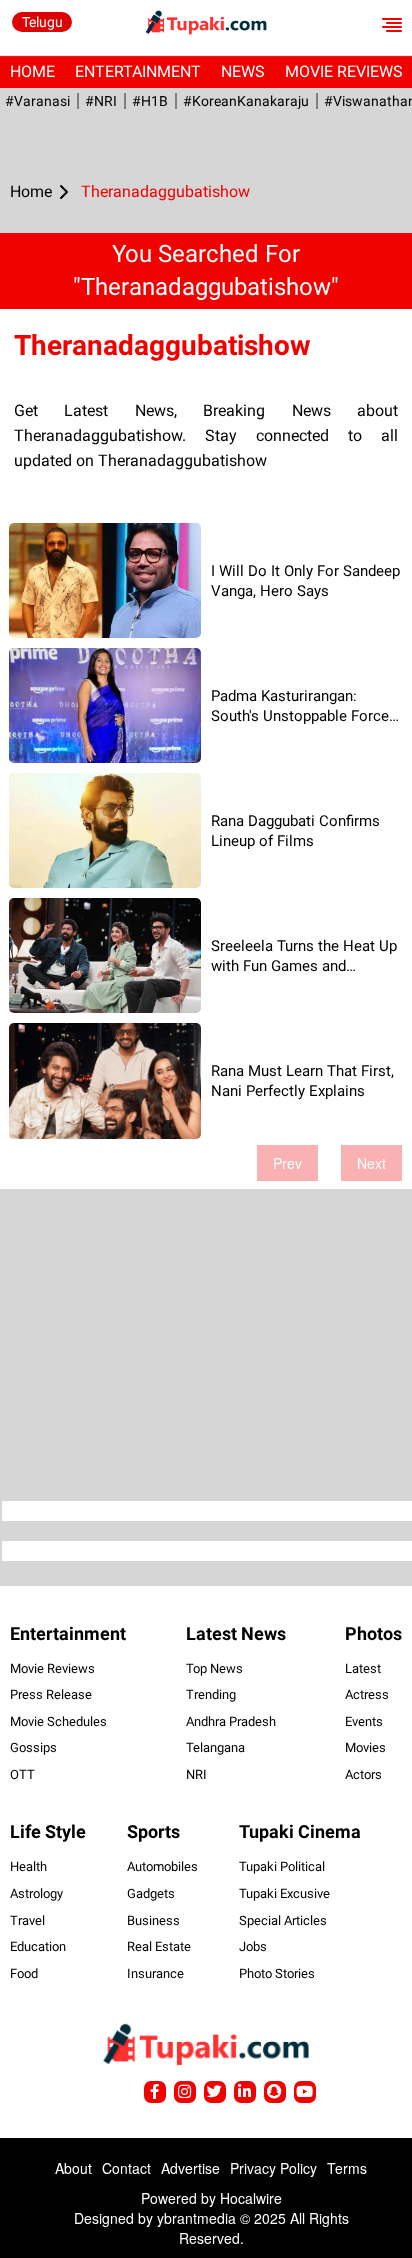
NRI (196, 1774)
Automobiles (162, 1866)
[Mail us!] (305, 2092)
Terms (347, 2168)
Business (153, 1920)
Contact (126, 2168)
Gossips (33, 1747)
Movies (365, 1747)
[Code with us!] (275, 2092)
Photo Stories (277, 1973)
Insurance (155, 1973)
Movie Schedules (58, 1721)
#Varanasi (37, 101)
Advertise (190, 2168)
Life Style (48, 1831)
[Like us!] (155, 2092)
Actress (367, 1694)
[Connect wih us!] (245, 2092)
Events (364, 1721)
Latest (363, 1668)
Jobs (253, 1946)
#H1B (150, 101)
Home (32, 71)
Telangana (215, 1747)
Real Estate (159, 1946)
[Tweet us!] (185, 2092)
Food (24, 1973)
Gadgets (151, 1893)
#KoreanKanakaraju (246, 101)
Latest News (236, 1633)
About (73, 2168)
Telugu (42, 22)
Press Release (51, 1694)
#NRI (101, 101)
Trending (211, 1694)
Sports (153, 1831)
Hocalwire (251, 2198)
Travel (27, 1920)
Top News (214, 1668)
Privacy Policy (273, 2168)
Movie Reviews (52, 1668)
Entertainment (138, 71)
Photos (373, 1633)
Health (28, 1866)
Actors (363, 1774)
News (243, 71)
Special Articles (283, 1920)
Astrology (36, 1893)
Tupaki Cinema (300, 1831)
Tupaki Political (282, 1866)
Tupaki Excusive (284, 1893)
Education (38, 1946)
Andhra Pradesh (231, 1721)
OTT (22, 1774)
